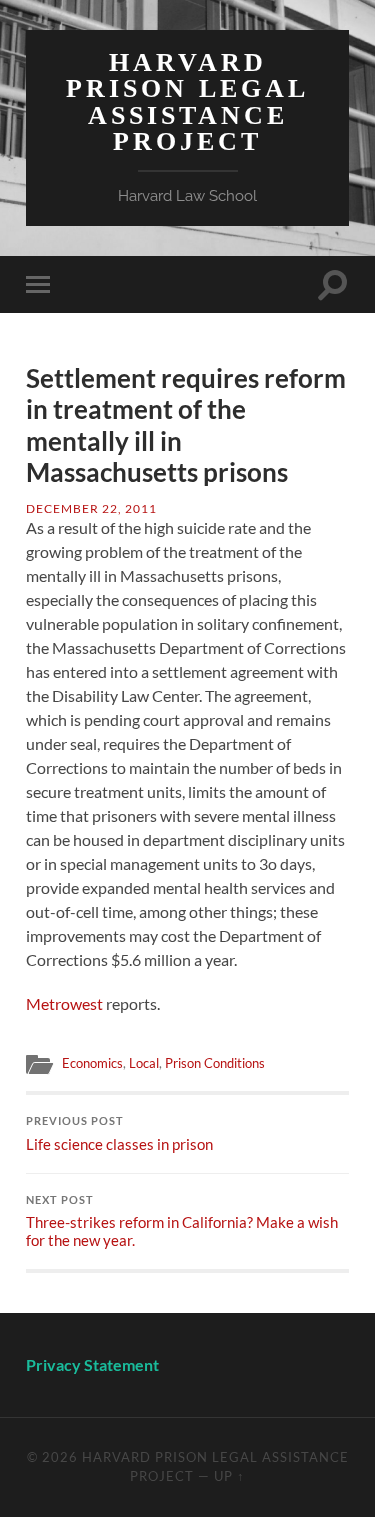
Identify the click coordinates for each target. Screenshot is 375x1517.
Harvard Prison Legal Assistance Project (187, 102)
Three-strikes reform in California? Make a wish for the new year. (182, 1222)
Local (144, 1063)
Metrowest (64, 1003)
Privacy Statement (94, 1364)
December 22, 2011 (91, 508)
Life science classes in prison (119, 1134)
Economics (92, 1063)
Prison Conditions (215, 1063)
